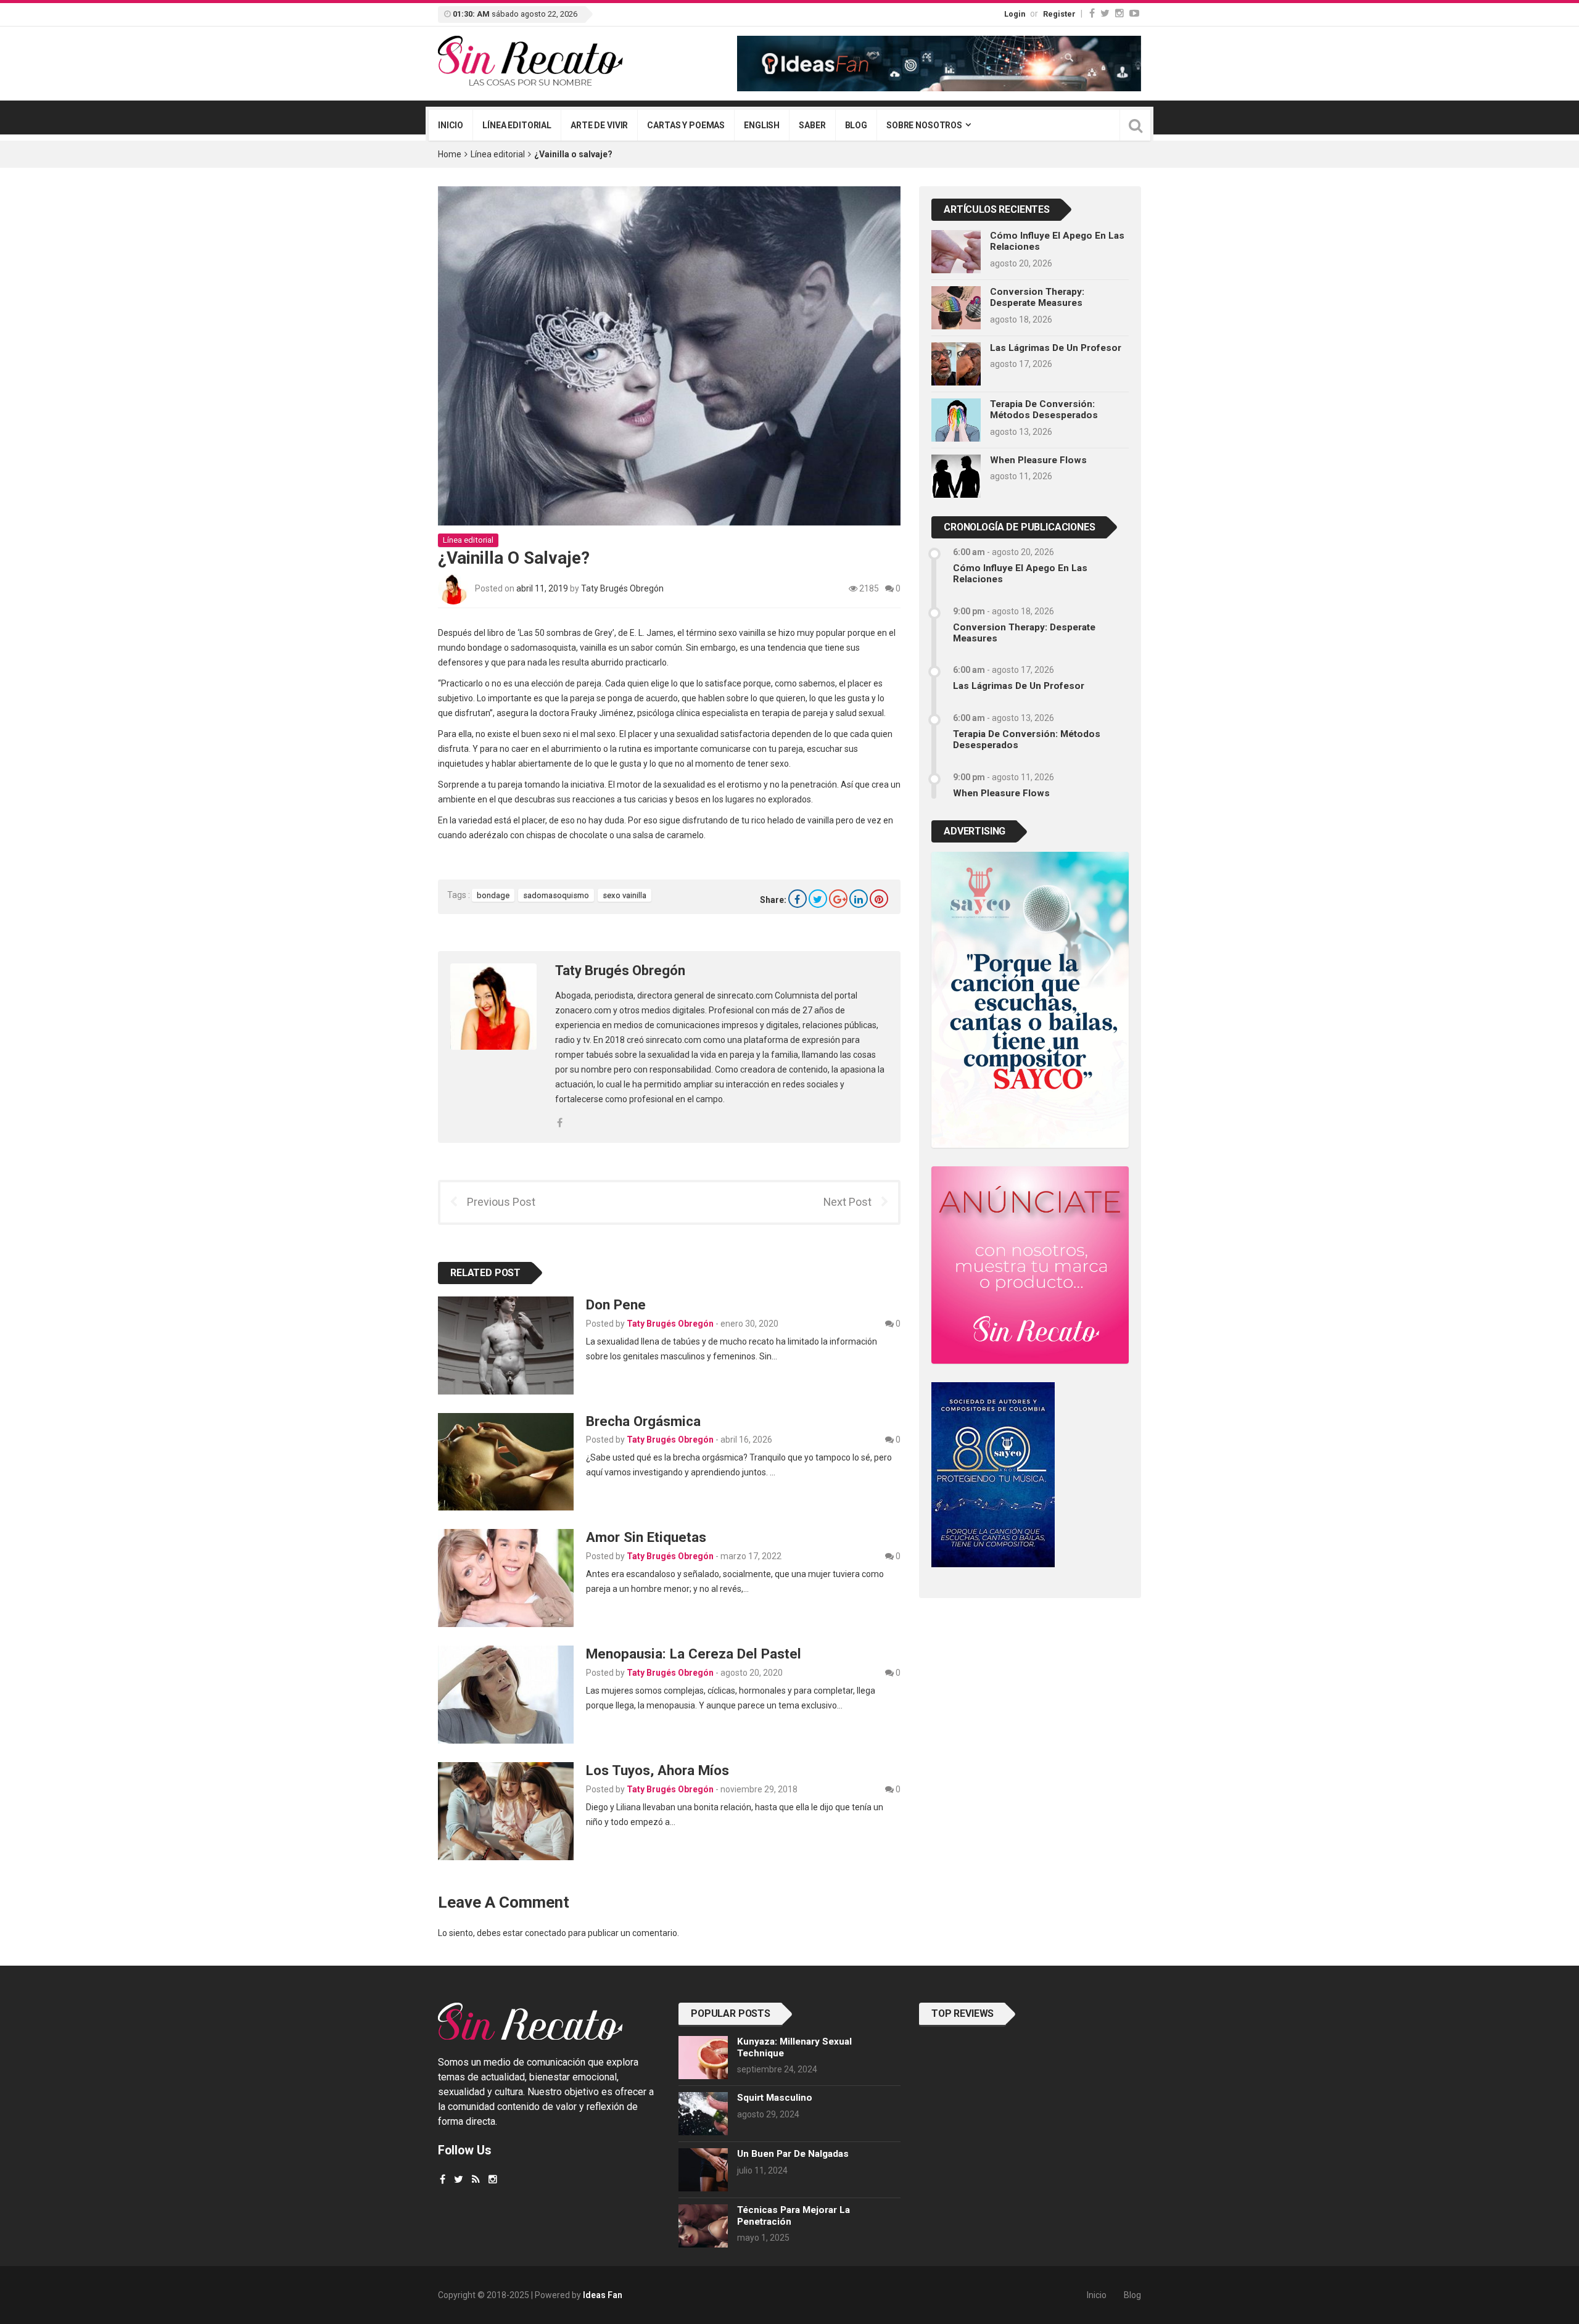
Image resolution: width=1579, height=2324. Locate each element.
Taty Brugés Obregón (622, 588)
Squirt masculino (775, 2098)
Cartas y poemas (686, 125)
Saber (812, 125)
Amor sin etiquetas (646, 1537)
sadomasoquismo (556, 895)
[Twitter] (1105, 13)
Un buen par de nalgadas (793, 2154)
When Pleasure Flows (1038, 460)
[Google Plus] (838, 899)
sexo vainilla (625, 895)
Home (450, 154)
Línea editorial (517, 125)
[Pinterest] (879, 899)
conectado (546, 1933)
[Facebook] (1092, 13)
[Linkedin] (859, 899)
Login (1015, 14)
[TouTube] (1134, 13)
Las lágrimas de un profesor (1056, 348)
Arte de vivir (599, 125)
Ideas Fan (603, 2295)
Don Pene (616, 1304)
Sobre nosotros (924, 125)
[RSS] (476, 2179)
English (762, 125)
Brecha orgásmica (643, 1421)
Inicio (451, 125)
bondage (493, 895)
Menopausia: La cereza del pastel (694, 1654)
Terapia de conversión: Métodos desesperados (1044, 410)
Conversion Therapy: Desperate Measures (1037, 297)
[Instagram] (1119, 13)
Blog (856, 125)
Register (1059, 14)
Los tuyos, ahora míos (658, 1770)
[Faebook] (443, 2179)
